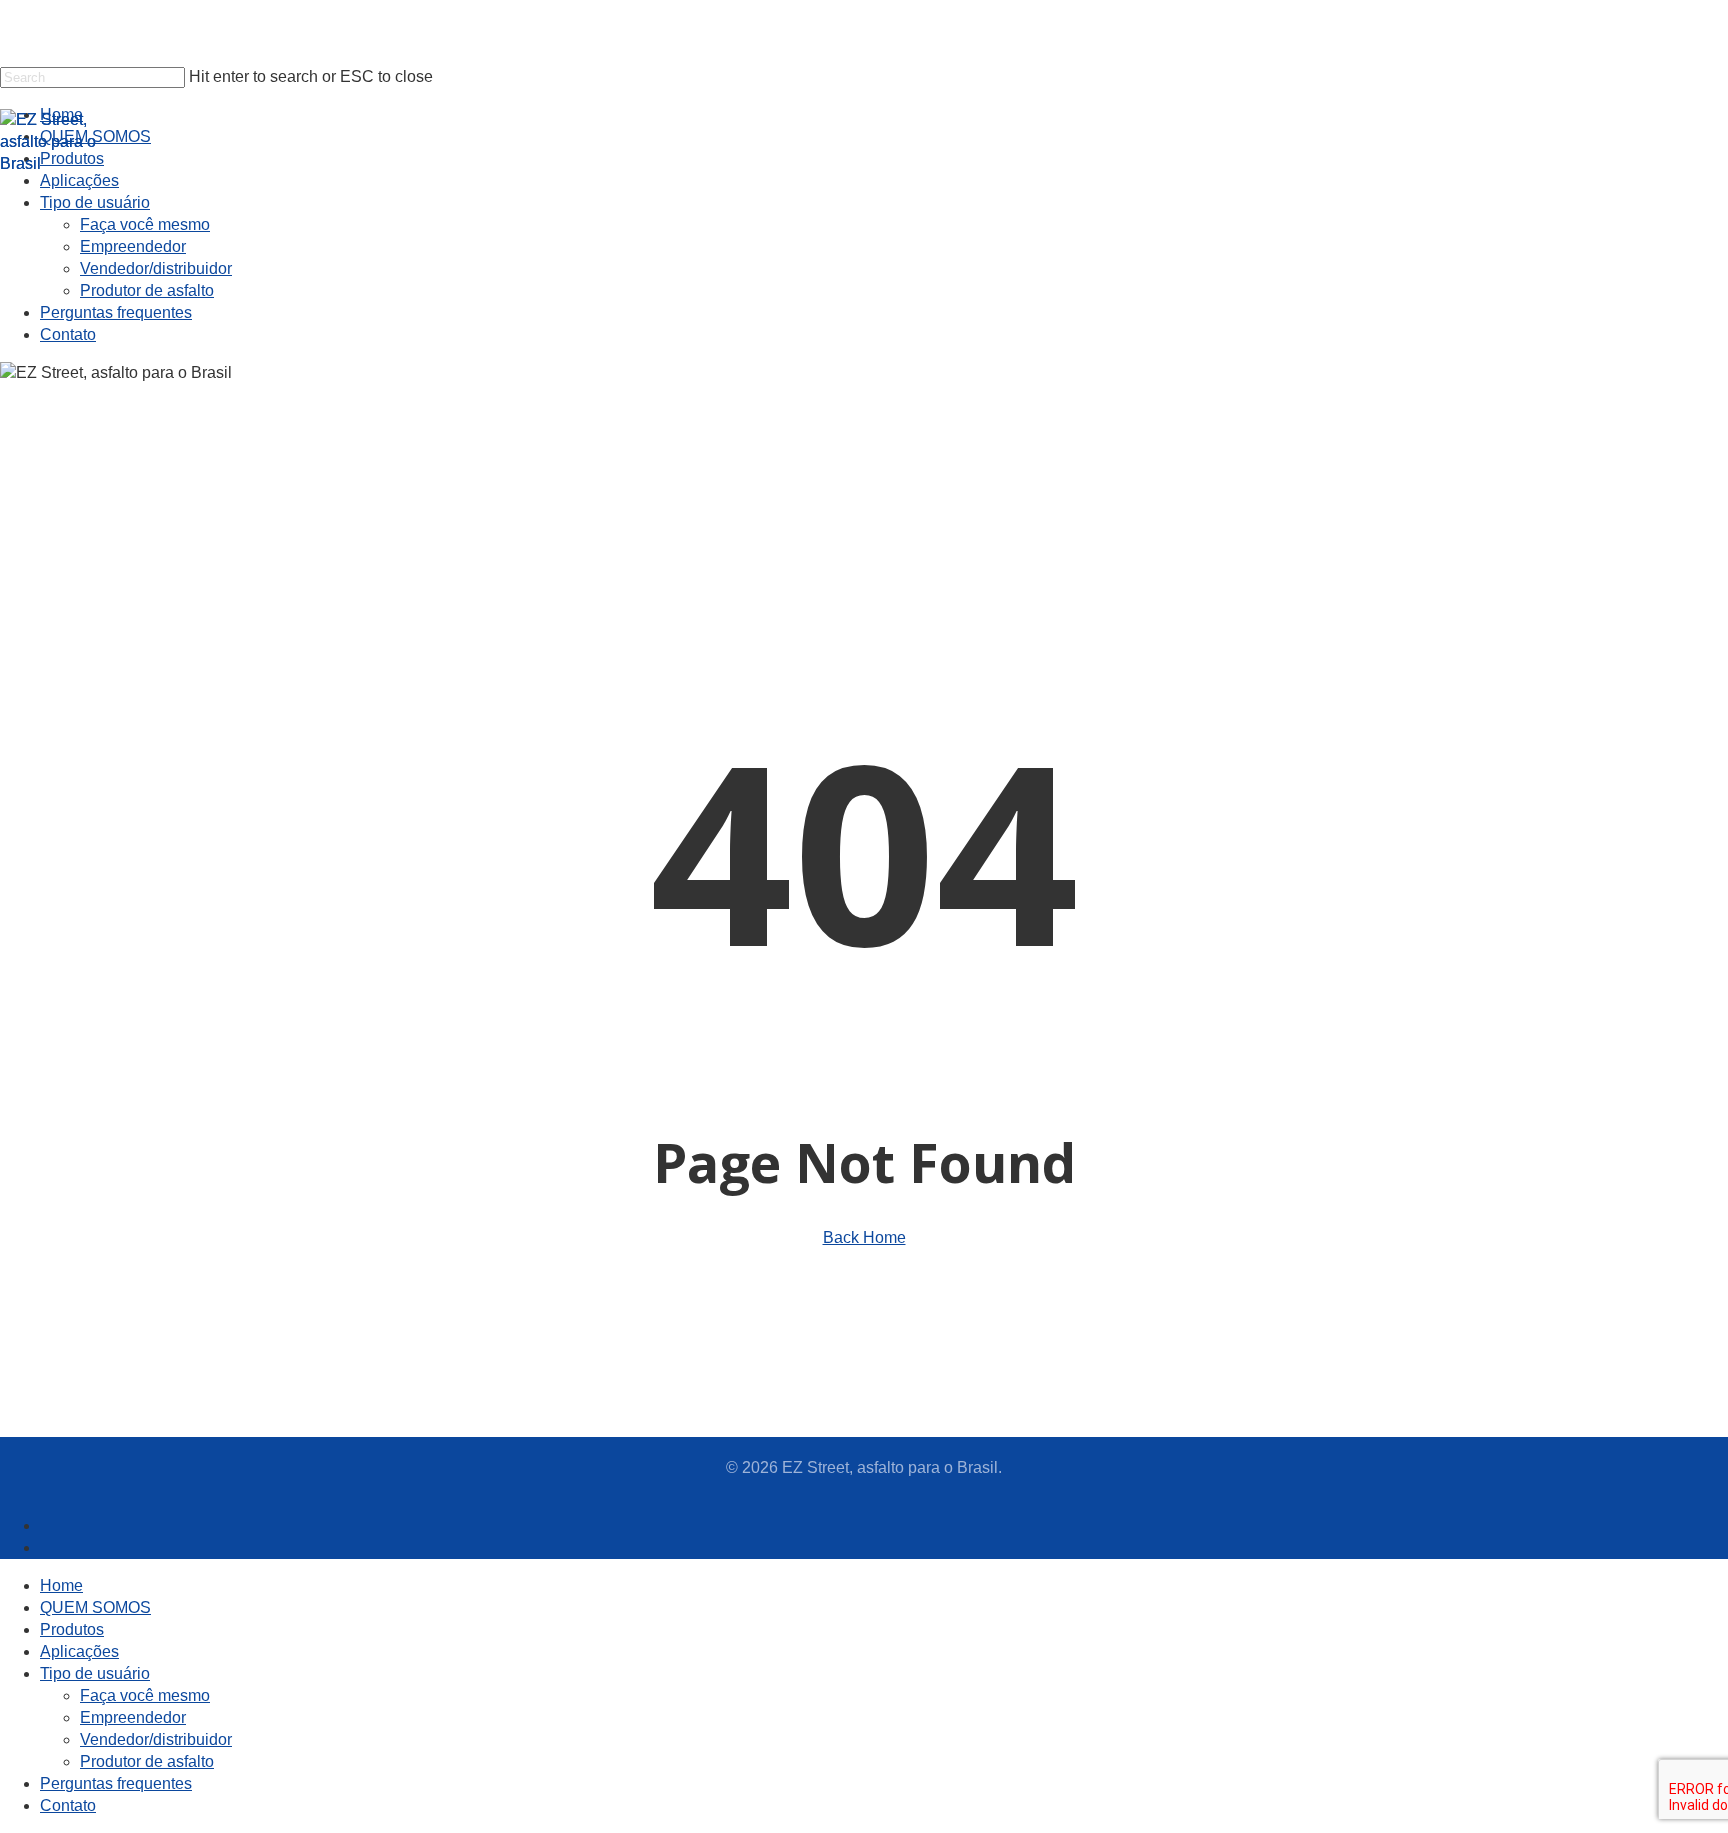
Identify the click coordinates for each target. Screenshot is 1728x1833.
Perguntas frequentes (116, 1783)
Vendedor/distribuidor (156, 1739)
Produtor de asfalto (147, 1761)
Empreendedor (133, 1717)
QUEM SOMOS (95, 1607)
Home (61, 1585)
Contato (68, 1805)
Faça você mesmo (145, 1695)
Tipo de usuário (95, 1673)
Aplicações (79, 1651)
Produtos (72, 1629)
